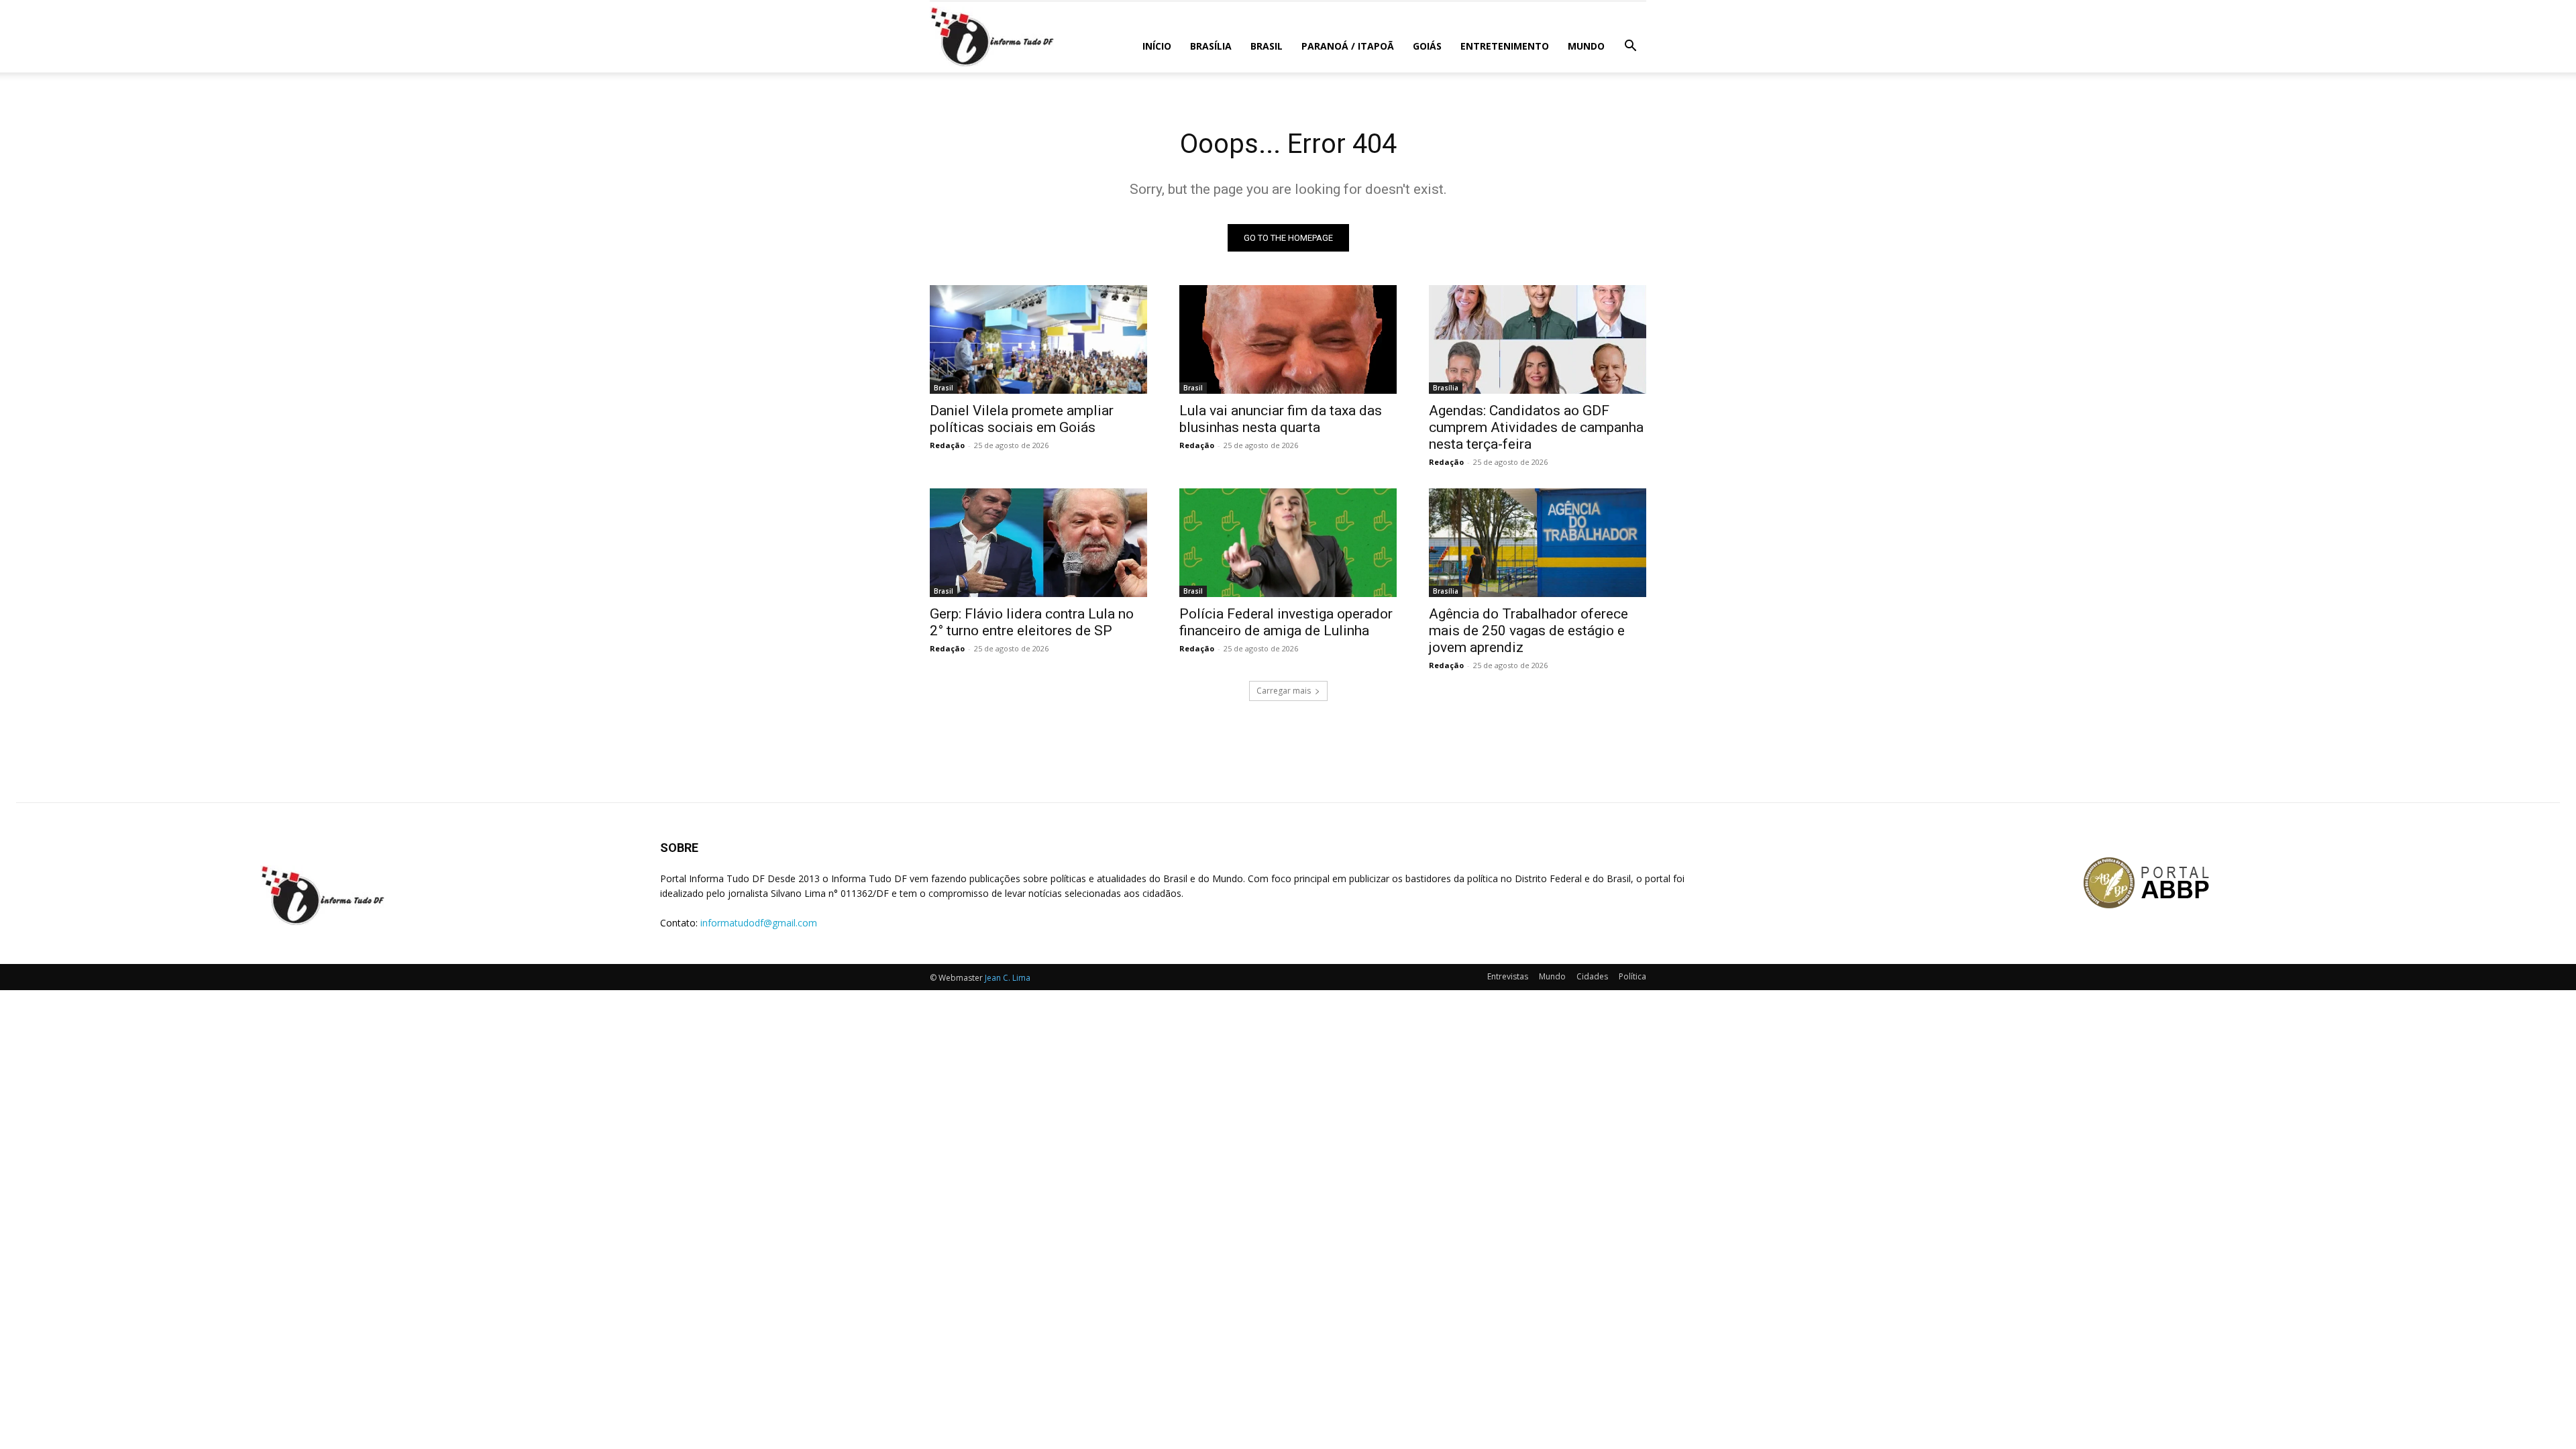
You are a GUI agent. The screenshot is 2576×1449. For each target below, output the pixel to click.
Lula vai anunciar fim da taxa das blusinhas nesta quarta (1281, 419)
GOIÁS (1427, 46)
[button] (1630, 47)
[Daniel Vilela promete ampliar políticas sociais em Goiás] (1038, 339)
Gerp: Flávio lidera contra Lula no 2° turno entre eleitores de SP (1032, 622)
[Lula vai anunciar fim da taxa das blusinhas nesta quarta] (1288, 339)
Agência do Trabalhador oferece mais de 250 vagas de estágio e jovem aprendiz (1528, 631)
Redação (947, 445)
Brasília (1211, 46)
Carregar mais (1284, 691)
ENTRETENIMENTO (1505, 46)
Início (1157, 46)
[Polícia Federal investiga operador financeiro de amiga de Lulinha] (1288, 543)
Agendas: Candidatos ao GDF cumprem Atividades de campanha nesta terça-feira (1536, 427)
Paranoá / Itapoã (1348, 46)
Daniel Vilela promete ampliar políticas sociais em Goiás (1022, 419)
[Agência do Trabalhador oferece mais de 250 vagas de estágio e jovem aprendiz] (1538, 543)
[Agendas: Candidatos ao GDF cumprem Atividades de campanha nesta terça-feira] (1538, 339)
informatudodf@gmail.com (759, 923)
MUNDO (1586, 46)
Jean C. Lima (1008, 978)
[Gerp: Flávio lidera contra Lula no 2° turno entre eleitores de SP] (1038, 543)
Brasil (1267, 46)
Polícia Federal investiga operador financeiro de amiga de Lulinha (1286, 622)
